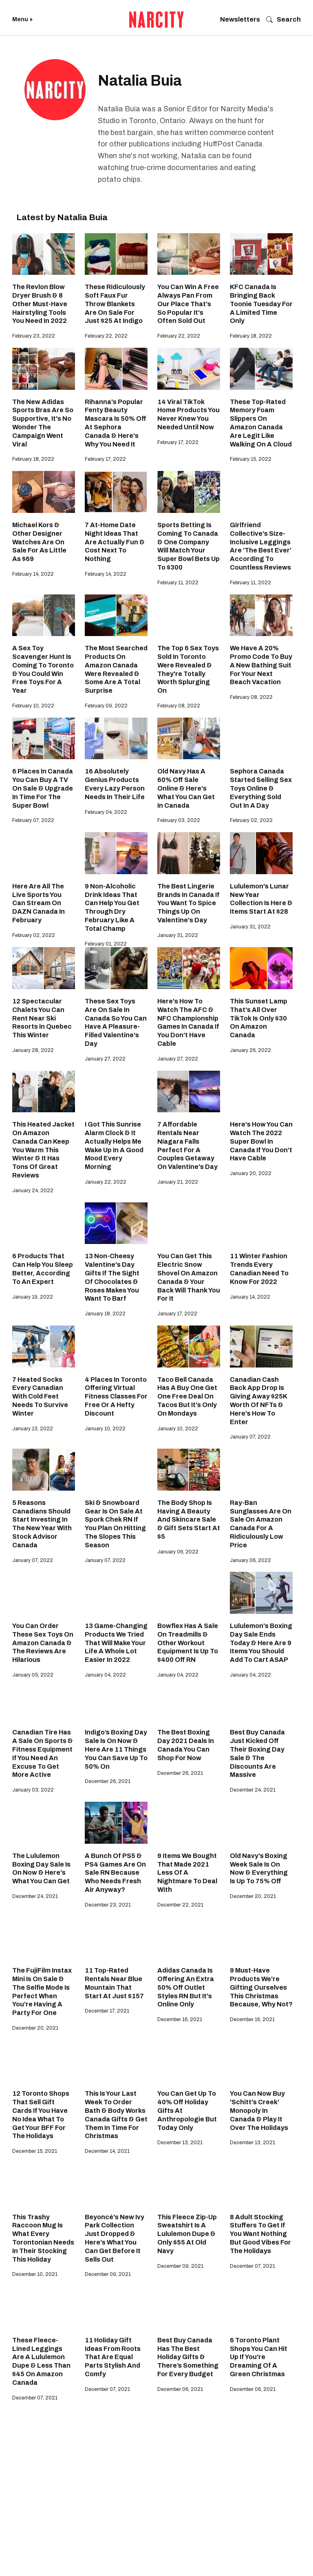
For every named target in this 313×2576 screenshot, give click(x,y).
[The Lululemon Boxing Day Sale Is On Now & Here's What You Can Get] (44, 1823)
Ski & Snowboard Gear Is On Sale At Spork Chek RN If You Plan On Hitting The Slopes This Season (115, 1524)
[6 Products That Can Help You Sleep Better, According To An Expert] (44, 1223)
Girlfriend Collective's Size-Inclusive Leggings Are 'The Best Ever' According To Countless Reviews (261, 546)
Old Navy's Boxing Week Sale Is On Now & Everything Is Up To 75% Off (259, 1868)
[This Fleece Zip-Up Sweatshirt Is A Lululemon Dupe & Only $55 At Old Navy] (189, 2184)
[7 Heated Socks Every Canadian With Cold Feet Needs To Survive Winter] (44, 1347)
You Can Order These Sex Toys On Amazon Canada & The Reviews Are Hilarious (43, 1643)
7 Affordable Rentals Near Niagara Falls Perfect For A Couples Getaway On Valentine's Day (187, 1146)
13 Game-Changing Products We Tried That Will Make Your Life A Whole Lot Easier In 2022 (116, 1643)
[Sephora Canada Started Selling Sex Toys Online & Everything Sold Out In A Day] (261, 739)
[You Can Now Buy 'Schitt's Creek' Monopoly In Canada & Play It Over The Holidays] (261, 2061)
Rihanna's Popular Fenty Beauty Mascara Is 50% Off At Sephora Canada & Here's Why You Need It (116, 423)
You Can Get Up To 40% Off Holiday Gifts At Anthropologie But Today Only (187, 2110)
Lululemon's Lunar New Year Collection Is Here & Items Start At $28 (261, 899)
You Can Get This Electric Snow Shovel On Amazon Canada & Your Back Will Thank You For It (189, 1277)
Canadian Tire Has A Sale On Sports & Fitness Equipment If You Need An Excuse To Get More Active (43, 1753)
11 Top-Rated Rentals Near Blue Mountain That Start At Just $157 (114, 1983)
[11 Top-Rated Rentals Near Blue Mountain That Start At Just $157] (116, 1937)
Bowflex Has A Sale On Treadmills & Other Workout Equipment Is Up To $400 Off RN (188, 1643)
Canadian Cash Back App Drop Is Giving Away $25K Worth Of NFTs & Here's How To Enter (258, 1401)
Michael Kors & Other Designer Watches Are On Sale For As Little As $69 (39, 542)
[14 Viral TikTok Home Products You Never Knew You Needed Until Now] (189, 369)
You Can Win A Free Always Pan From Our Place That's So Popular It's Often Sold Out (188, 304)
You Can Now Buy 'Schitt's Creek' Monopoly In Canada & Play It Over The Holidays (259, 2110)
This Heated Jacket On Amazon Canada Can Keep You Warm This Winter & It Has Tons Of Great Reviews (43, 1150)
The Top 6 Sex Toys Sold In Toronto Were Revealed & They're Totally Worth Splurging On (188, 669)
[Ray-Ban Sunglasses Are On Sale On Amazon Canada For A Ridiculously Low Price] (261, 1470)
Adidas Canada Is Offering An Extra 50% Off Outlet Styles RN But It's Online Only (186, 1987)
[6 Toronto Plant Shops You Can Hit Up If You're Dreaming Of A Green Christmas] (261, 2307)
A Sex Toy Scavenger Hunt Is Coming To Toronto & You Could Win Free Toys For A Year (43, 669)
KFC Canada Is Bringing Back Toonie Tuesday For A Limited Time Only (261, 304)
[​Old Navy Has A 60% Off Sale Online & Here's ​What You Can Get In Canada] (189, 739)
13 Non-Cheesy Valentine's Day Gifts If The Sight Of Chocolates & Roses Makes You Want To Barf (112, 1277)
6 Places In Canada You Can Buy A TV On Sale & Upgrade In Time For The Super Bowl (43, 788)
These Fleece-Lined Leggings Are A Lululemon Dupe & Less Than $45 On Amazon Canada (41, 2361)
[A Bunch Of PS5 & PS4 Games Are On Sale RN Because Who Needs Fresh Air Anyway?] (116, 1823)
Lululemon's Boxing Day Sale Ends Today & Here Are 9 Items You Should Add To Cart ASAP (261, 1643)
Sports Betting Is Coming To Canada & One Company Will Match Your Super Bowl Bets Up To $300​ (188, 546)
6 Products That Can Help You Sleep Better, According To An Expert (43, 1269)
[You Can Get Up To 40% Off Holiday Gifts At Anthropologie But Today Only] (189, 2061)
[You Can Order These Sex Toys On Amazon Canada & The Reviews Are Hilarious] (44, 1593)
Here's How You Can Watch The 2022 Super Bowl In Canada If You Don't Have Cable (261, 1141)
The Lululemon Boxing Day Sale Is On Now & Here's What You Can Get (41, 1868)
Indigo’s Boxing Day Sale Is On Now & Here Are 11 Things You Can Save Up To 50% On (116, 1749)
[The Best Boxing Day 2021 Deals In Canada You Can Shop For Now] (189, 1700)
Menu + (23, 19)
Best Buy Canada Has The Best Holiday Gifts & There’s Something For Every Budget (188, 2357)
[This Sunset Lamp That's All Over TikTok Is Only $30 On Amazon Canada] (261, 968)
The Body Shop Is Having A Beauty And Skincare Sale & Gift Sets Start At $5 (189, 1520)
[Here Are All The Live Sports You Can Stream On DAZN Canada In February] (44, 853)
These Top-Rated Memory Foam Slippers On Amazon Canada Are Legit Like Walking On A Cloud (261, 423)
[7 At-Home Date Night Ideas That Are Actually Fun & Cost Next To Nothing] (116, 492)
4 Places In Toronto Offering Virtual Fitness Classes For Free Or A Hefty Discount (116, 1396)
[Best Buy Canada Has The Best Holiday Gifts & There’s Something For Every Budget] (189, 2307)
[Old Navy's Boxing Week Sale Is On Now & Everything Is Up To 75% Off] (261, 1823)
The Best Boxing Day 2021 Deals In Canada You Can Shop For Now (186, 1745)
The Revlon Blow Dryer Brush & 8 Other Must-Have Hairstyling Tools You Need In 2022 (40, 304)
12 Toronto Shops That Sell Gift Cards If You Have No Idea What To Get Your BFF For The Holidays (41, 2115)
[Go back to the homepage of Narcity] (156, 20)
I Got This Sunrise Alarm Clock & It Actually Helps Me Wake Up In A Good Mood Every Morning (114, 1146)
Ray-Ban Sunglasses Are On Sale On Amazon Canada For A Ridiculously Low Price (261, 1524)
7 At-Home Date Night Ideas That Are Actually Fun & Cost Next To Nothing (115, 542)
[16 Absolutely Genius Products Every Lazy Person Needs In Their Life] (116, 739)
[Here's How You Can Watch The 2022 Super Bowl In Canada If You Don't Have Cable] (261, 1092)
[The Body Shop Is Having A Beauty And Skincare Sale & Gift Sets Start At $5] (189, 1470)
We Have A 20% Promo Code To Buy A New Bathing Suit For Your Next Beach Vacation (261, 665)
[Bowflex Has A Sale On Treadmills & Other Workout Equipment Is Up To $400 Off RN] (189, 1593)
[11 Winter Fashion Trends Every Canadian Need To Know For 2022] (261, 1223)
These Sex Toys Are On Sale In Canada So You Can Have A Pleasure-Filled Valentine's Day (116, 1022)
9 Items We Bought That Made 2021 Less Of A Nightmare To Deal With (187, 1873)
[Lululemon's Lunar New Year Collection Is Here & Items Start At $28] (261, 853)
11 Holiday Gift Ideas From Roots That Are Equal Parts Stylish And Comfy (113, 2357)
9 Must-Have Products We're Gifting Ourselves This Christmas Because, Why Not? (261, 1987)
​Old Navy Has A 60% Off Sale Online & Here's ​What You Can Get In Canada (186, 788)
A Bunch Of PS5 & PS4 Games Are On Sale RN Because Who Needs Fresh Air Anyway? (115, 1873)
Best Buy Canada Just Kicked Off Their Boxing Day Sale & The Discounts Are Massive (257, 1753)
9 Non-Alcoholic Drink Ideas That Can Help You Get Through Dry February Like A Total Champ (112, 907)
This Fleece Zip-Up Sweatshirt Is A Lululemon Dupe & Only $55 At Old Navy (187, 2234)
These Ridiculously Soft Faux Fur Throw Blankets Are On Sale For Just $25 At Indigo (115, 304)
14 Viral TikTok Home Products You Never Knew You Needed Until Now (188, 414)
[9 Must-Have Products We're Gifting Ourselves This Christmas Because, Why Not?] (261, 1937)
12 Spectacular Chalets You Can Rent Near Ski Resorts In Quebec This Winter (42, 1018)
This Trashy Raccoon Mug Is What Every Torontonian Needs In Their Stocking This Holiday (43, 2238)
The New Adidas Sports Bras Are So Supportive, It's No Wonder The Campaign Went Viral (43, 423)
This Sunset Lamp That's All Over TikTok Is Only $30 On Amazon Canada (259, 1018)
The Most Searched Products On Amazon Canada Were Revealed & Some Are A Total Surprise (116, 669)
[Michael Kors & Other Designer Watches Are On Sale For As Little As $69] (44, 492)
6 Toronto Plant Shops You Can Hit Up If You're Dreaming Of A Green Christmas (259, 2357)
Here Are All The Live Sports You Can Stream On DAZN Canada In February (39, 903)
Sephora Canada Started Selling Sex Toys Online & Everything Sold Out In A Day (261, 788)
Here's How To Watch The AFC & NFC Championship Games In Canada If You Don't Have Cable (188, 1022)
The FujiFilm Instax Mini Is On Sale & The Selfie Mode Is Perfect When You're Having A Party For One (42, 1992)
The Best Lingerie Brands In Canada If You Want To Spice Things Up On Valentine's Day (188, 903)
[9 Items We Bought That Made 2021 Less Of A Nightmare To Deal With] (189, 1823)
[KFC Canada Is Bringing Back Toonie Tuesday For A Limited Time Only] (261, 254)
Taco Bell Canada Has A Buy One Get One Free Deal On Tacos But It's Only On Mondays (187, 1396)
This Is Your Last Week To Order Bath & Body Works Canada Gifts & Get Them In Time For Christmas (116, 2115)
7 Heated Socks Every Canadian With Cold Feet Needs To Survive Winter (40, 1396)
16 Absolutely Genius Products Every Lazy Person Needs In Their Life (115, 784)
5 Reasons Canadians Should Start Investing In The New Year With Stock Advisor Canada (42, 1524)
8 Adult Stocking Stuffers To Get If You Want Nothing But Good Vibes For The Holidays (260, 2234)
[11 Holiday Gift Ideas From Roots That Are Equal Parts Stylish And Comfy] (116, 2307)
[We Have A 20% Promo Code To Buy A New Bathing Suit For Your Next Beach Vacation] (261, 615)
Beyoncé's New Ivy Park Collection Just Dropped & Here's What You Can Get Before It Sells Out (115, 2238)
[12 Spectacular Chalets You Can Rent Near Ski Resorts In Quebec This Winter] (44, 968)
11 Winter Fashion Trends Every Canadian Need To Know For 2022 (259, 1269)
